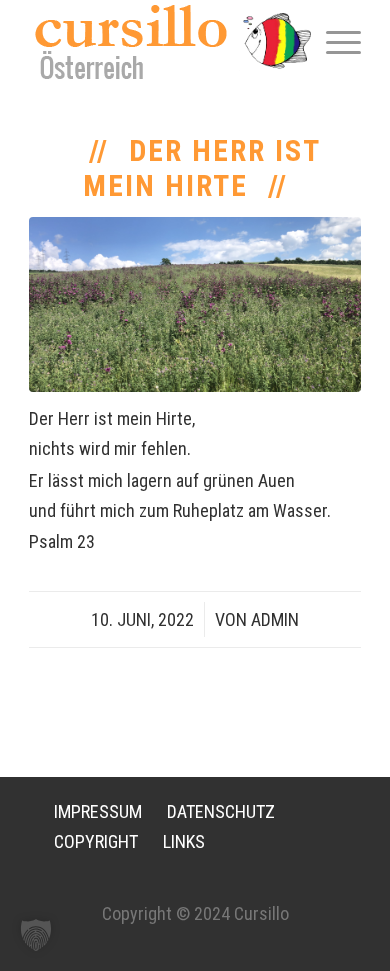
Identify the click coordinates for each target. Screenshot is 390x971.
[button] (36, 935)
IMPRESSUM (98, 811)
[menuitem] (333, 41)
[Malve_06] (195, 304)
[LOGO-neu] (161, 41)
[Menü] (333, 41)
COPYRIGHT (96, 841)
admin (275, 619)
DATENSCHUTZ (221, 811)
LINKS (184, 841)
